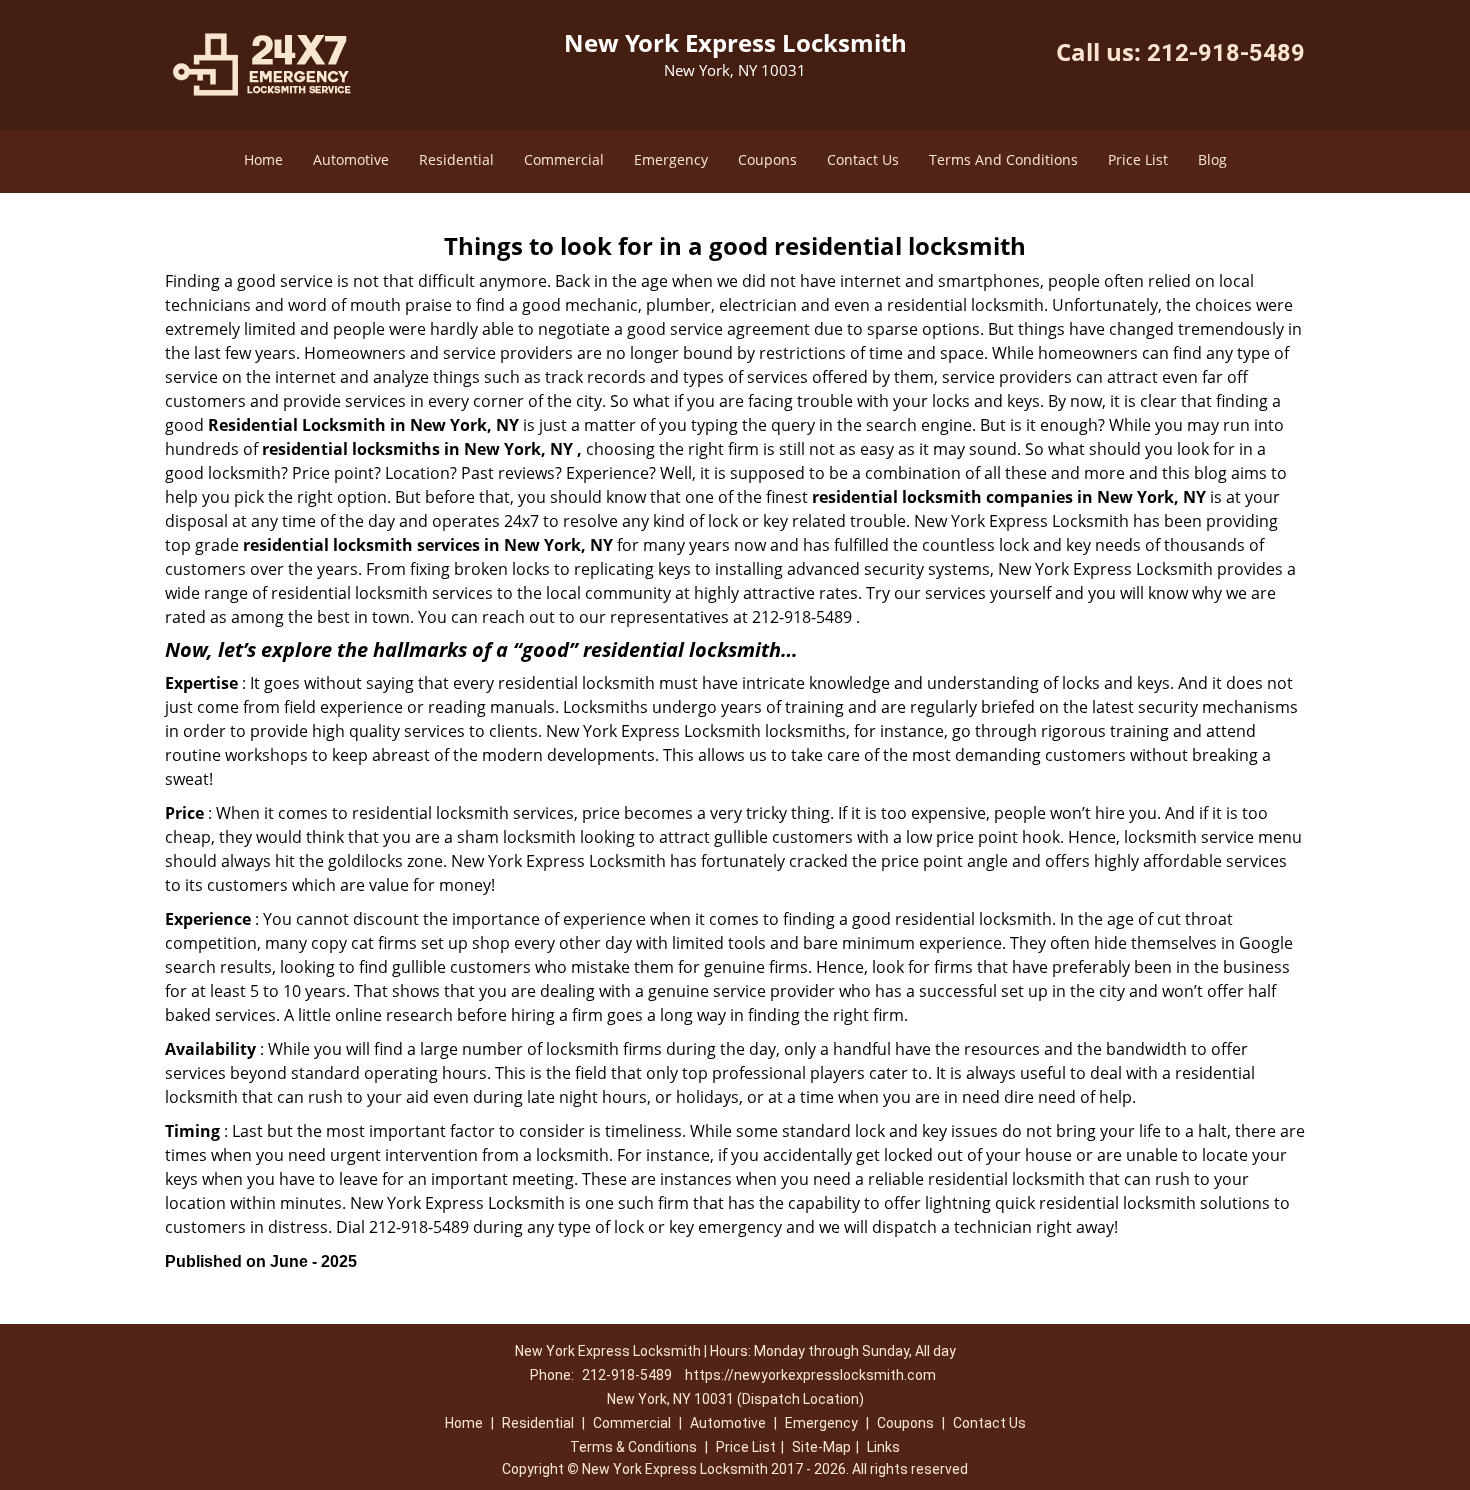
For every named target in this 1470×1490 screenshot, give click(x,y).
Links (883, 1447)
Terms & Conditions (633, 1447)
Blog (1212, 159)
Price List (1138, 159)
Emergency (671, 159)
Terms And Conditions (1003, 159)
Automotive (351, 159)
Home (263, 159)
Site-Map (821, 1447)
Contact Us (863, 159)
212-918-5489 (1226, 53)
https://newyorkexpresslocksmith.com (810, 1375)
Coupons (767, 159)
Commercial (564, 159)
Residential (456, 159)
